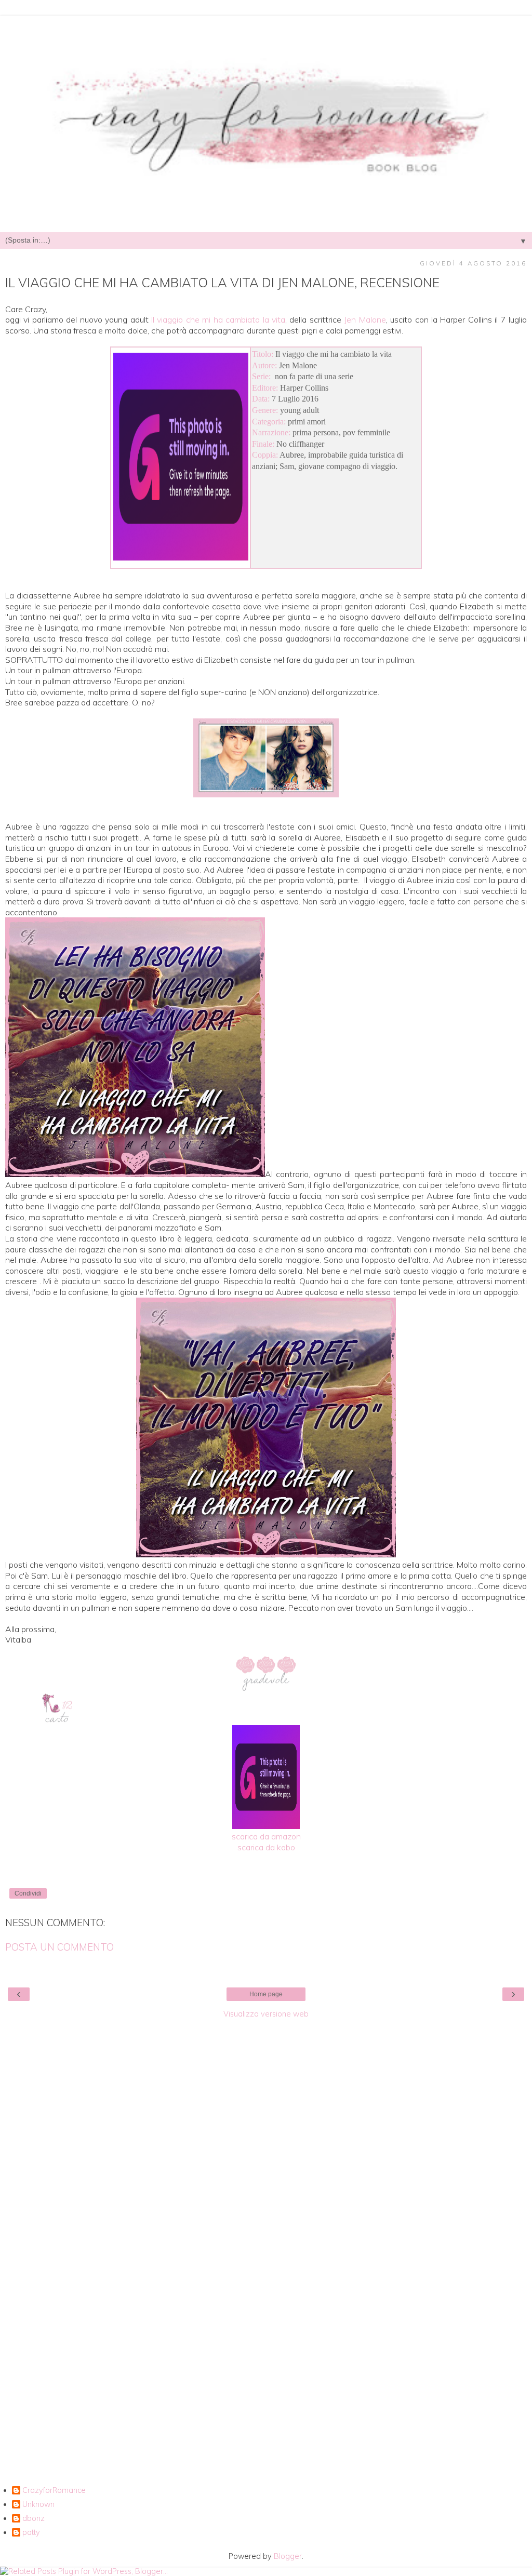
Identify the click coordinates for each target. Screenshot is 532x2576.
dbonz (34, 2519)
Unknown (38, 2505)
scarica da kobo (266, 1847)
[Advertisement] (266, 2180)
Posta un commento (59, 1947)
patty (31, 2533)
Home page (266, 1994)
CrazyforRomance (54, 2491)
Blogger (288, 2556)
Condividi (28, 1893)
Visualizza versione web (266, 2014)
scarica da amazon (266, 1836)
